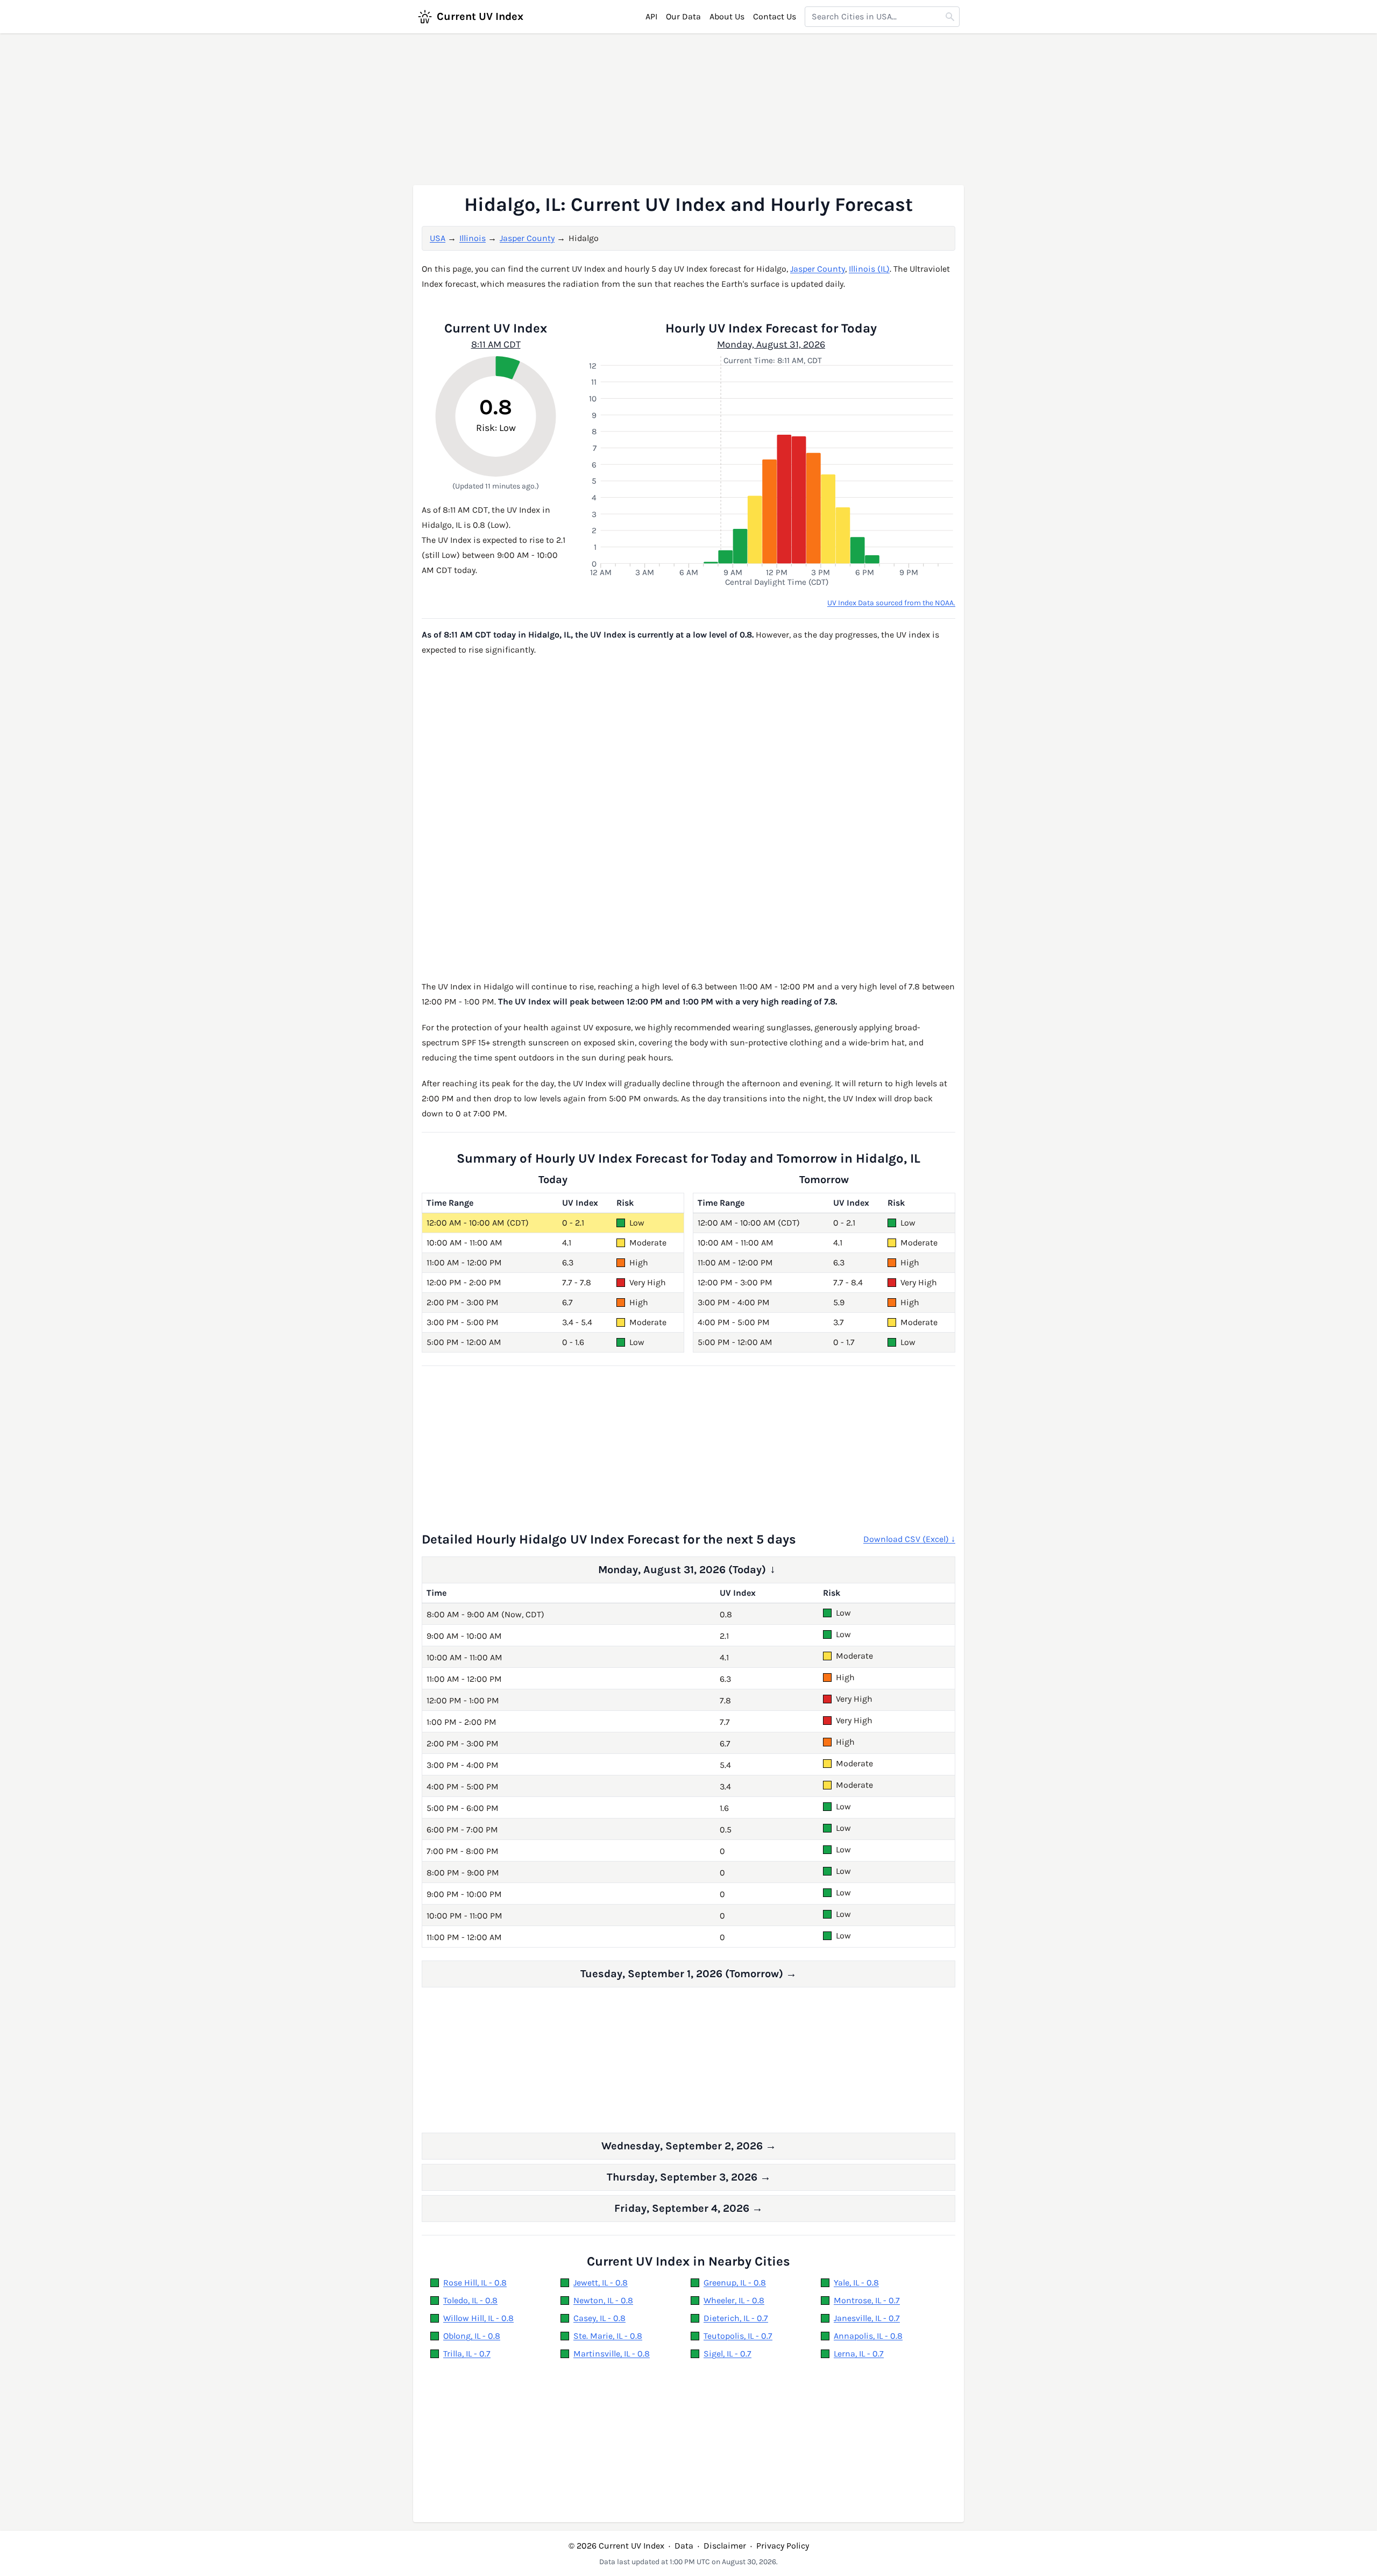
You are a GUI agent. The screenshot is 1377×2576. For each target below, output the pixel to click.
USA (438, 238)
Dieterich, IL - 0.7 (736, 2318)
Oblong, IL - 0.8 (472, 2336)
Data (684, 2546)
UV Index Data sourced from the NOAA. (891, 603)
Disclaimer (725, 2546)
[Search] (950, 17)
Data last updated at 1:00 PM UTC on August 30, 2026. (688, 2562)
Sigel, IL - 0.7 (727, 2354)
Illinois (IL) (869, 269)
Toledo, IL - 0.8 (470, 2300)
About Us (727, 16)
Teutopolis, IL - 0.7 (738, 2336)
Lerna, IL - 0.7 (859, 2354)
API (651, 16)
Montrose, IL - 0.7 (867, 2300)
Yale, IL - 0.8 (856, 2283)
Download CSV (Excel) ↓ (909, 1539)
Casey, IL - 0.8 (599, 2318)
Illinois (473, 238)
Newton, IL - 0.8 (603, 2300)
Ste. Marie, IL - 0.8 (608, 2336)
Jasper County (527, 238)
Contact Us (775, 16)
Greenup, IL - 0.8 (735, 2283)
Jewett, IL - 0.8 (601, 2283)
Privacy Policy (783, 2546)
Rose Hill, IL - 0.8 (475, 2283)
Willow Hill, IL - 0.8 (478, 2318)
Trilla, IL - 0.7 (467, 2354)
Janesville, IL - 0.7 (867, 2318)
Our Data (683, 16)
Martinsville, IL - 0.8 (612, 2354)
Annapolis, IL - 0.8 (868, 2336)
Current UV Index (480, 16)
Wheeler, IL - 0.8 (734, 2300)
